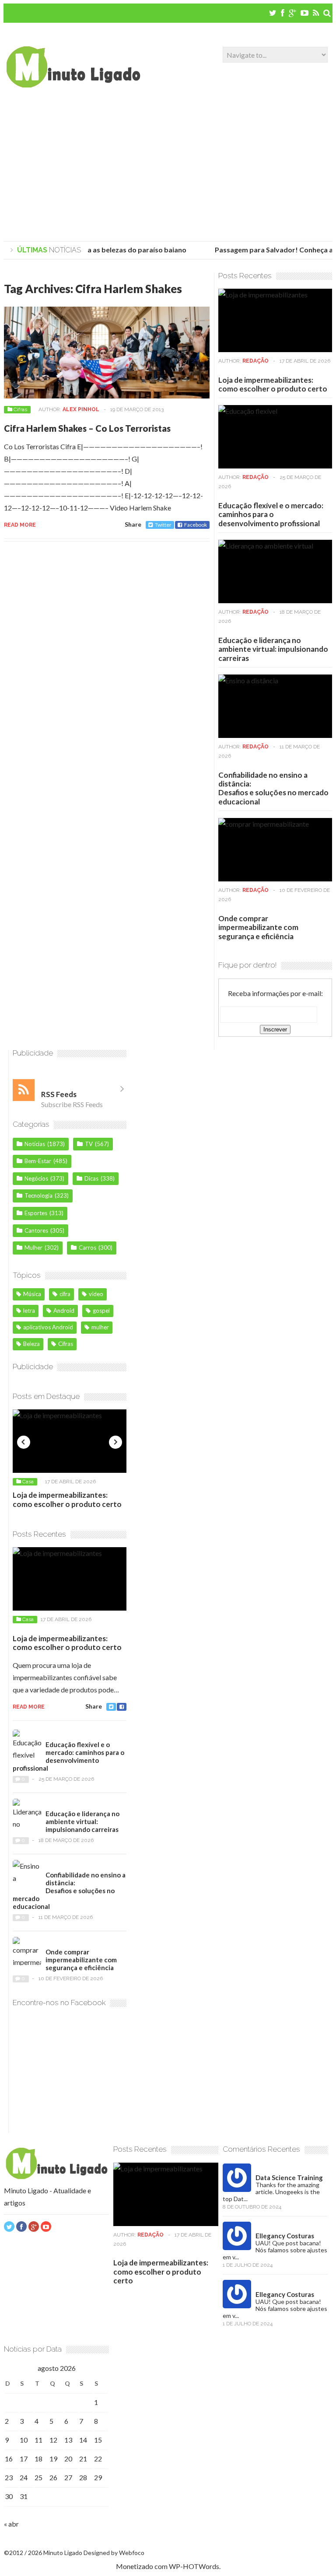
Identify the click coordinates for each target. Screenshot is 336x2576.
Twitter (163, 525)
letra (29, 1311)
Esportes (36, 1213)
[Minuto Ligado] (73, 85)
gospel (101, 1311)
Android (64, 1311)
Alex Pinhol (81, 409)
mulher (100, 1327)
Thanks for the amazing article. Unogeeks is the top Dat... (271, 2192)
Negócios (36, 1178)
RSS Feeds (59, 1094)
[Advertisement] (168, 167)
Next (115, 1442)
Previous (24, 1442)
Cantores (36, 1230)
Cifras (20, 409)
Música (32, 1294)
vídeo (96, 1294)
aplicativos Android (48, 1327)
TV (89, 1144)
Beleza (31, 1344)
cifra (65, 1294)
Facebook (196, 525)
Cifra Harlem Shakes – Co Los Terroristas (87, 428)
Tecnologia (38, 1195)
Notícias (35, 1144)
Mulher (33, 1248)
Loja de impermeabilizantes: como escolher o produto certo (273, 384)
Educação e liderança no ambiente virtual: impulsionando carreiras (273, 649)
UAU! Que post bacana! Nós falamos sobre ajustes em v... (275, 2250)
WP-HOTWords (194, 2566)
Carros (87, 1248)
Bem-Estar (38, 1161)
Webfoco (132, 2553)
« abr (11, 2524)
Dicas (91, 1178)
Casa (28, 1482)
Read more (20, 525)
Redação (255, 361)
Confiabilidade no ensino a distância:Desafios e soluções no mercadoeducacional (273, 788)
